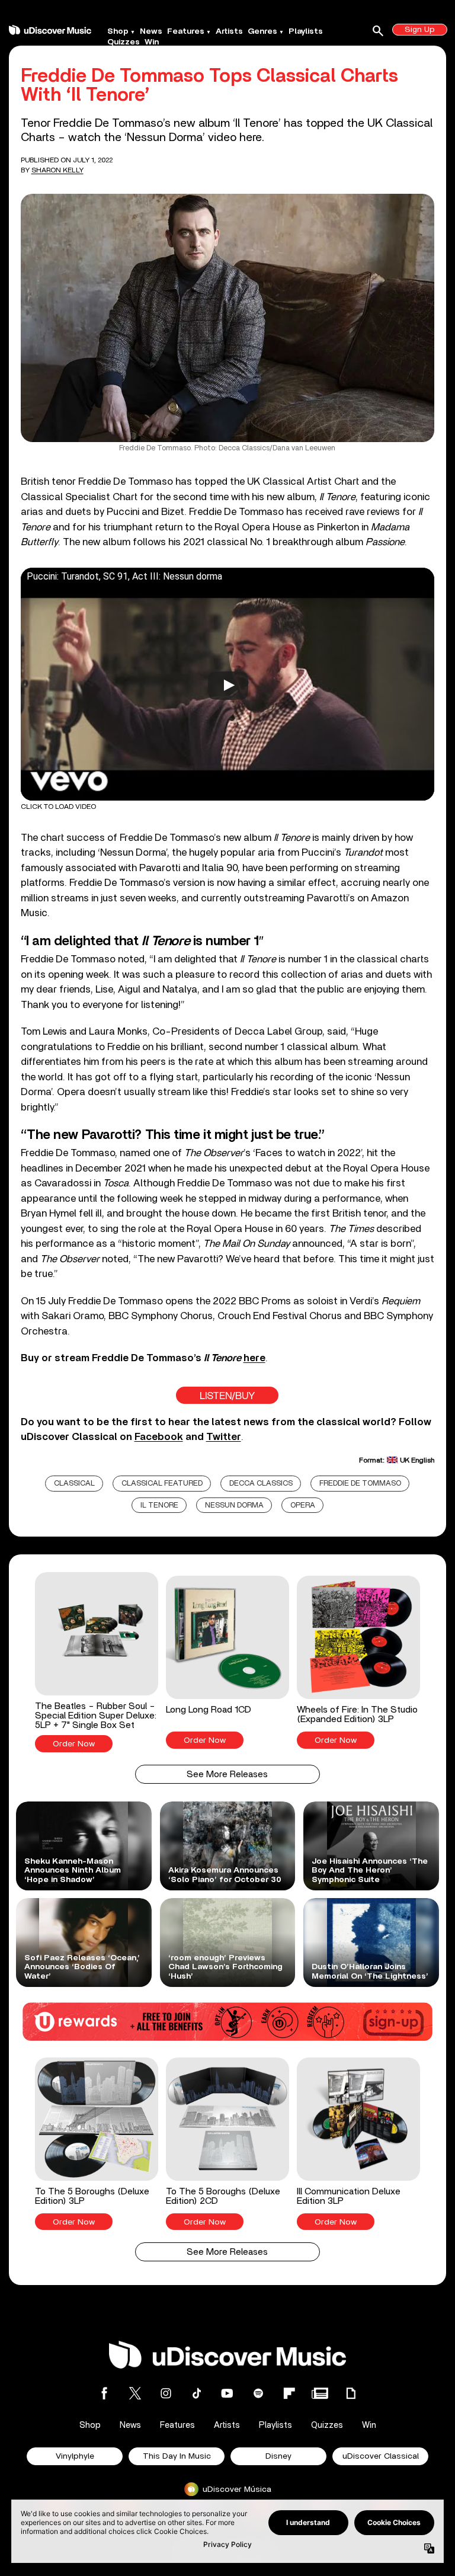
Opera (303, 1505)
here (254, 1358)
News (151, 31)
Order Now (74, 1744)
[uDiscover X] (135, 2393)
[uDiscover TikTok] (197, 2393)
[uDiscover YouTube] (227, 2393)
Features (186, 31)
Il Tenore (159, 1505)
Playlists (306, 31)
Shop (118, 31)
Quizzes (124, 42)
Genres (262, 31)
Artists (229, 31)
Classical (74, 1484)
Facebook (159, 1437)
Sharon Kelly (57, 170)
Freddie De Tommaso (360, 1484)
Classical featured (162, 1484)
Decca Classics (261, 1484)
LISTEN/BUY (227, 1396)
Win (152, 42)
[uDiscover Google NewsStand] (320, 2393)
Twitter (224, 1437)
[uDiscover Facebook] (104, 2393)
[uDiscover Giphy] (351, 2393)
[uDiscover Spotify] (258, 2393)
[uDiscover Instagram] (166, 2393)
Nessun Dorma (234, 1505)
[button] (97, 1662)
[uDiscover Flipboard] (289, 2393)
